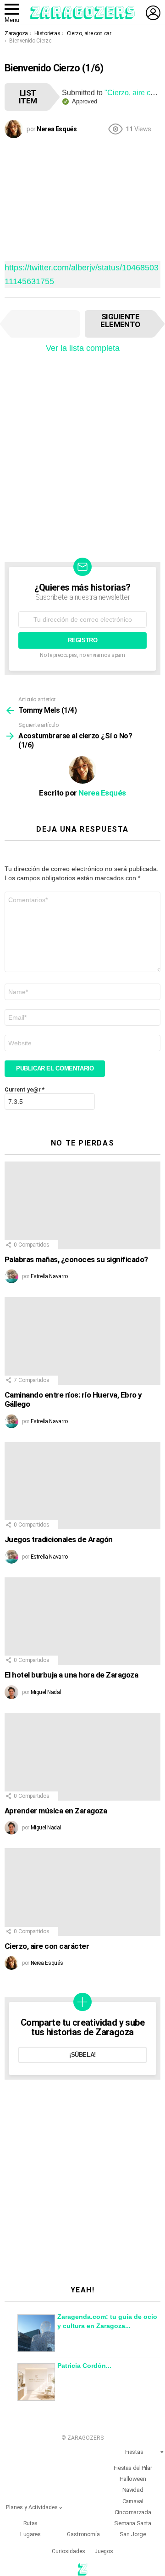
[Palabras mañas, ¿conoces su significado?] (82, 1205)
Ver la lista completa (83, 348)
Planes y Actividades (32, 2507)
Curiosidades (69, 2551)
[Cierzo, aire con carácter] (82, 1892)
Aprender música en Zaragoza (56, 1811)
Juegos (104, 2551)
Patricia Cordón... (84, 2366)
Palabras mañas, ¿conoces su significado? (76, 1259)
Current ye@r (25, 1090)
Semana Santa (132, 2523)
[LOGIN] (153, 13)
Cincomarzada (133, 2512)
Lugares (30, 2534)
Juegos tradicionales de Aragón (59, 1539)
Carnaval (133, 2501)
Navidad (133, 2490)
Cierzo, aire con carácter (47, 1946)
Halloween (133, 2479)
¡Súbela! (82, 2055)
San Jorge (133, 2534)
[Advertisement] (82, 198)
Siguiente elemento (120, 320)
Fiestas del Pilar (133, 2468)
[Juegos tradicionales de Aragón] (82, 1486)
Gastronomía (83, 2534)
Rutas (30, 2523)
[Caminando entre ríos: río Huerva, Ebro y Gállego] (82, 1341)
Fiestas (134, 2452)
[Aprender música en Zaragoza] (82, 1756)
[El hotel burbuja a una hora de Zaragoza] (82, 1621)
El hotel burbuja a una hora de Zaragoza (71, 1675)
